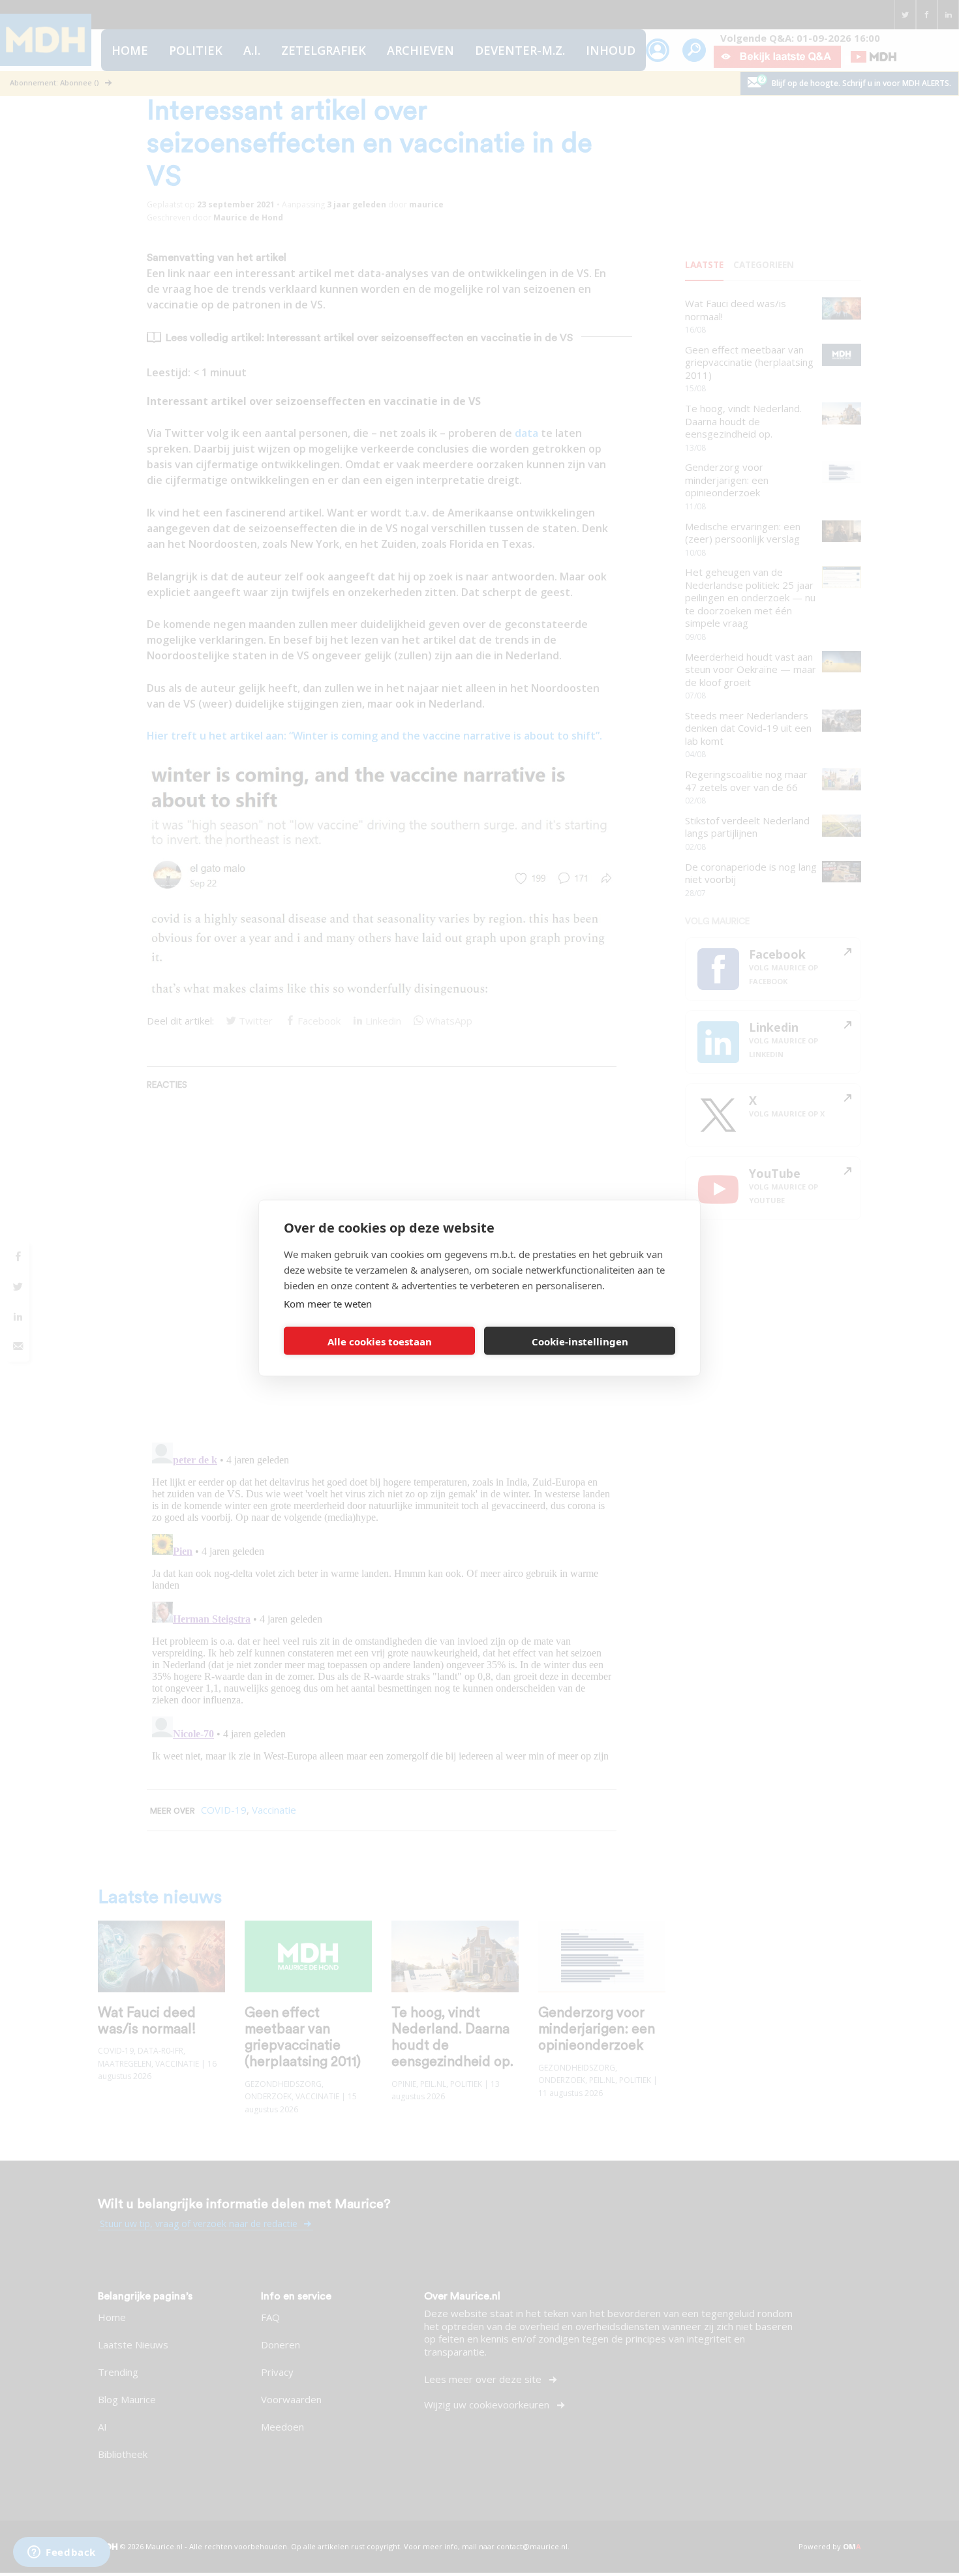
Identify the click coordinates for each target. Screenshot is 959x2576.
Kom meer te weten (328, 1304)
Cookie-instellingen (580, 1341)
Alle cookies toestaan (380, 1341)
